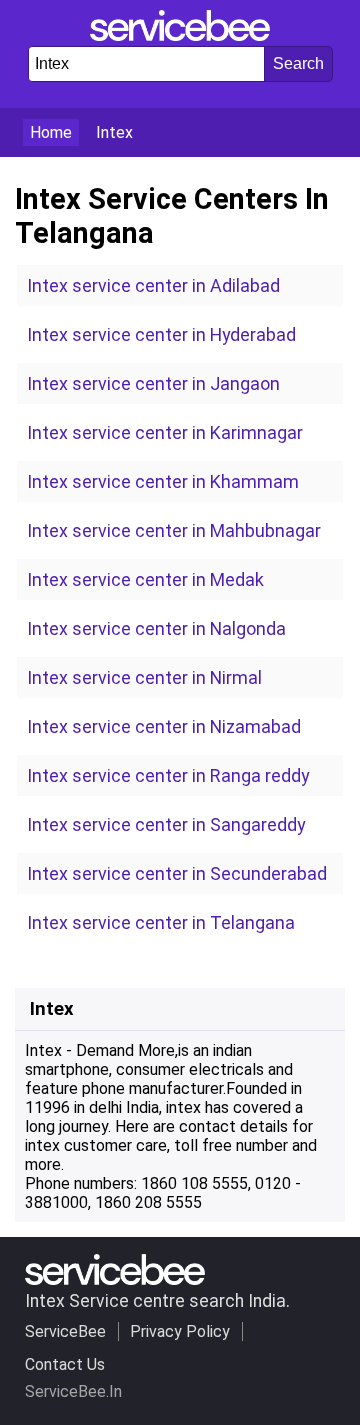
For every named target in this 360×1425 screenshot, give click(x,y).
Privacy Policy (180, 1331)
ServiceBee (65, 1331)
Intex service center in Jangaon (153, 383)
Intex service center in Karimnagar (165, 432)
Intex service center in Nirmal (144, 677)
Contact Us (65, 1364)
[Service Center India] (180, 35)
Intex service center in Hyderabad (161, 334)
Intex (114, 132)
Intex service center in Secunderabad (177, 873)
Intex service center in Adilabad (153, 285)
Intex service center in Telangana (161, 922)
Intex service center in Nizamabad (164, 726)
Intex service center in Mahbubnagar (174, 530)
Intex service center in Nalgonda (156, 628)
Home (51, 132)
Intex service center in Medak (145, 579)
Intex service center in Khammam (163, 481)
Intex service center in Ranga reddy (168, 775)
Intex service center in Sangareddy (166, 824)
